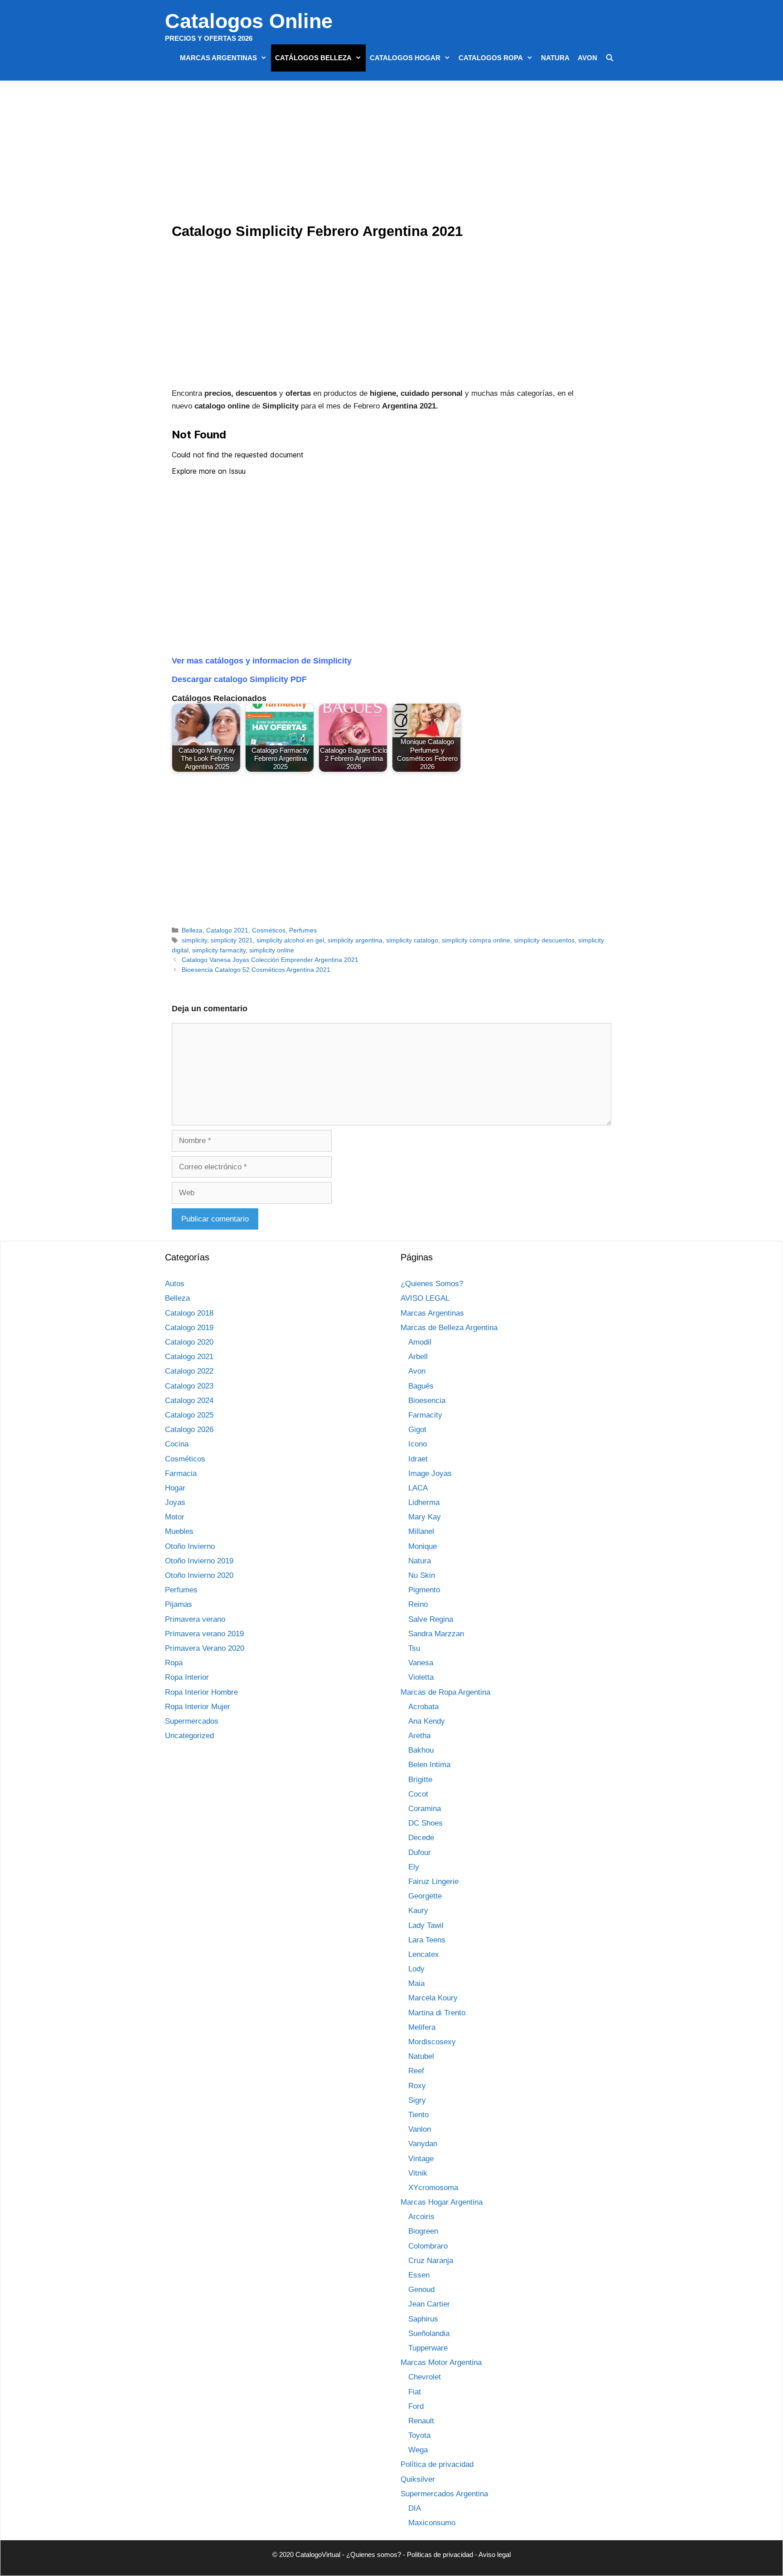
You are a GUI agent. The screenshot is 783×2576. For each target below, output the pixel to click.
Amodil (420, 1342)
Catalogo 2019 (189, 1328)
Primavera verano (195, 1619)
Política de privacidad (437, 2464)
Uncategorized (189, 1736)
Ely (414, 1867)
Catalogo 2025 (189, 1415)
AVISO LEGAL (425, 1298)
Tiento (418, 2115)
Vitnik (418, 2173)
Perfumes (303, 930)
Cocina (177, 1444)
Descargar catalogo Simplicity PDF (239, 679)
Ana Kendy (427, 1721)
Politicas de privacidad (440, 2554)
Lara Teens (427, 1940)
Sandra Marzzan (436, 1634)
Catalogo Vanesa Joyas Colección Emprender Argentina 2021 (270, 960)
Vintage (421, 2159)
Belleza (192, 930)
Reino (418, 1604)
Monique (423, 1546)
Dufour (420, 1853)
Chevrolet (425, 2377)
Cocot (418, 1794)
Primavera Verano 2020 (205, 1648)
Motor (175, 1517)
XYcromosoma (433, 2188)
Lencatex (424, 1954)
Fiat (415, 2392)
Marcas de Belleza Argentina (449, 1328)
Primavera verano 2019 (204, 1634)
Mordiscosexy (432, 2042)
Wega (418, 2450)
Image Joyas (430, 1473)
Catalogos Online (249, 21)
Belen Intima (429, 1765)
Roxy (417, 2086)
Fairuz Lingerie (433, 1882)
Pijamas (179, 1604)
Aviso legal (495, 2554)
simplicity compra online (476, 940)
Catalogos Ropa (491, 58)
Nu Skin (422, 1575)
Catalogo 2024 (189, 1401)
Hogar (175, 1488)
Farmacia (181, 1473)
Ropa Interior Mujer (198, 1707)
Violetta (421, 1677)
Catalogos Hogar (405, 58)
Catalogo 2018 (189, 1313)
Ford (416, 2406)
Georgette (425, 1896)
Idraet (418, 1459)
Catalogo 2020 (189, 1342)
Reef (416, 2071)
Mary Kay (425, 1517)
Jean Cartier (429, 2304)
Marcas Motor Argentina (441, 2362)
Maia (416, 1983)
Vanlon (420, 2129)
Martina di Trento (437, 2013)
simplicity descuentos (544, 940)
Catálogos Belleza (313, 58)
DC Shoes (425, 1823)
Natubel (421, 2056)
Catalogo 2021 (227, 930)
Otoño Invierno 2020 (199, 1575)
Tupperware (428, 2348)
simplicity (194, 940)
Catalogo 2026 (189, 1430)
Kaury (418, 1910)
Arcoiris (421, 2217)
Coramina (425, 1809)
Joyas (175, 1502)
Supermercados (192, 1721)
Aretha (419, 1736)
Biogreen (423, 2231)
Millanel (421, 1531)
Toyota (419, 2435)
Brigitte (420, 1780)
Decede (421, 1838)
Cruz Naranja (431, 2261)
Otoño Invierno (190, 1546)
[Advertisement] (394, 154)
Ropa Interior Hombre (201, 1692)
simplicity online (272, 950)
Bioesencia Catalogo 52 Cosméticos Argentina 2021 (256, 970)
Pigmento (424, 1590)
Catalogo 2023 (189, 1386)
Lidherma (424, 1502)
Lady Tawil (426, 1925)
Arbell (418, 1357)
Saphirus (423, 2319)
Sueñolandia (429, 2333)
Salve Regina (431, 1619)
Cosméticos (269, 930)
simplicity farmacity (219, 950)
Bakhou (421, 1750)
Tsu (414, 1648)
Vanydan (423, 2144)
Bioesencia (427, 1401)
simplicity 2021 (232, 940)
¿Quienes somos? (374, 2554)
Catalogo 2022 (189, 1371)
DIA (415, 2508)
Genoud (421, 2290)
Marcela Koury (433, 1998)
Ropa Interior (187, 1677)
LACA (418, 1488)
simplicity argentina (355, 940)
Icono (418, 1444)
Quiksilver (418, 2479)
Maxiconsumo (432, 2523)
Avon (587, 58)
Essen (419, 2275)
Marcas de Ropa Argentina (445, 1692)
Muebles (179, 1531)
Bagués (421, 1386)
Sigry (417, 2100)
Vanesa (421, 1663)
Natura (555, 58)
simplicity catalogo (412, 940)
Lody (416, 1969)
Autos (175, 1284)
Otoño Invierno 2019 (199, 1561)
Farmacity (425, 1415)
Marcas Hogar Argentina (442, 2202)
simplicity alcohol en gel (290, 940)
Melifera (422, 2027)
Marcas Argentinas (218, 58)
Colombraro (428, 2246)
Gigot (417, 1430)
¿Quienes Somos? (432, 1284)
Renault (421, 2421)
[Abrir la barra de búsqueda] (610, 58)
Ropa (174, 1663)
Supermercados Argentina (444, 2494)
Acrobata (423, 1707)
